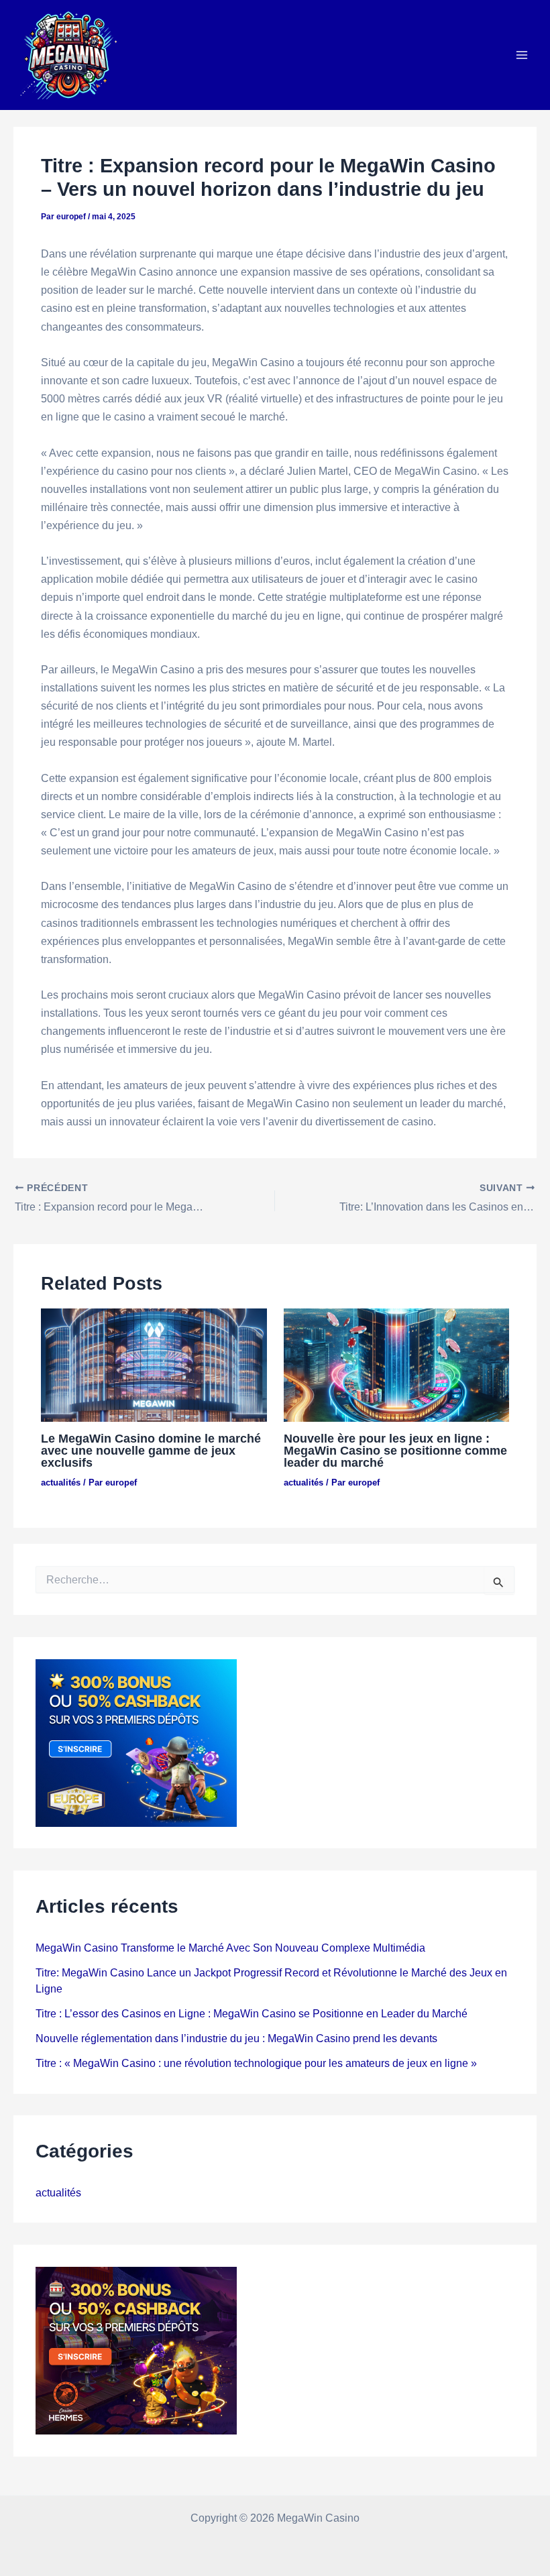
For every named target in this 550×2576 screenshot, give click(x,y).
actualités (61, 1482)
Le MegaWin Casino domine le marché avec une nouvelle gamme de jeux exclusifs (151, 1450)
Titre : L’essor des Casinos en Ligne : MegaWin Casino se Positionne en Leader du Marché (252, 2013)
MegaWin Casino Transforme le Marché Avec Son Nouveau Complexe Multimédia (230, 1948)
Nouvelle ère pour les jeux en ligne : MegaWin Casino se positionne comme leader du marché (395, 1450)
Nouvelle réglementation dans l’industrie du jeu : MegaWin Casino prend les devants (236, 2038)
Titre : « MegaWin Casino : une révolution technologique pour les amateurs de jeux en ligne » (256, 2063)
